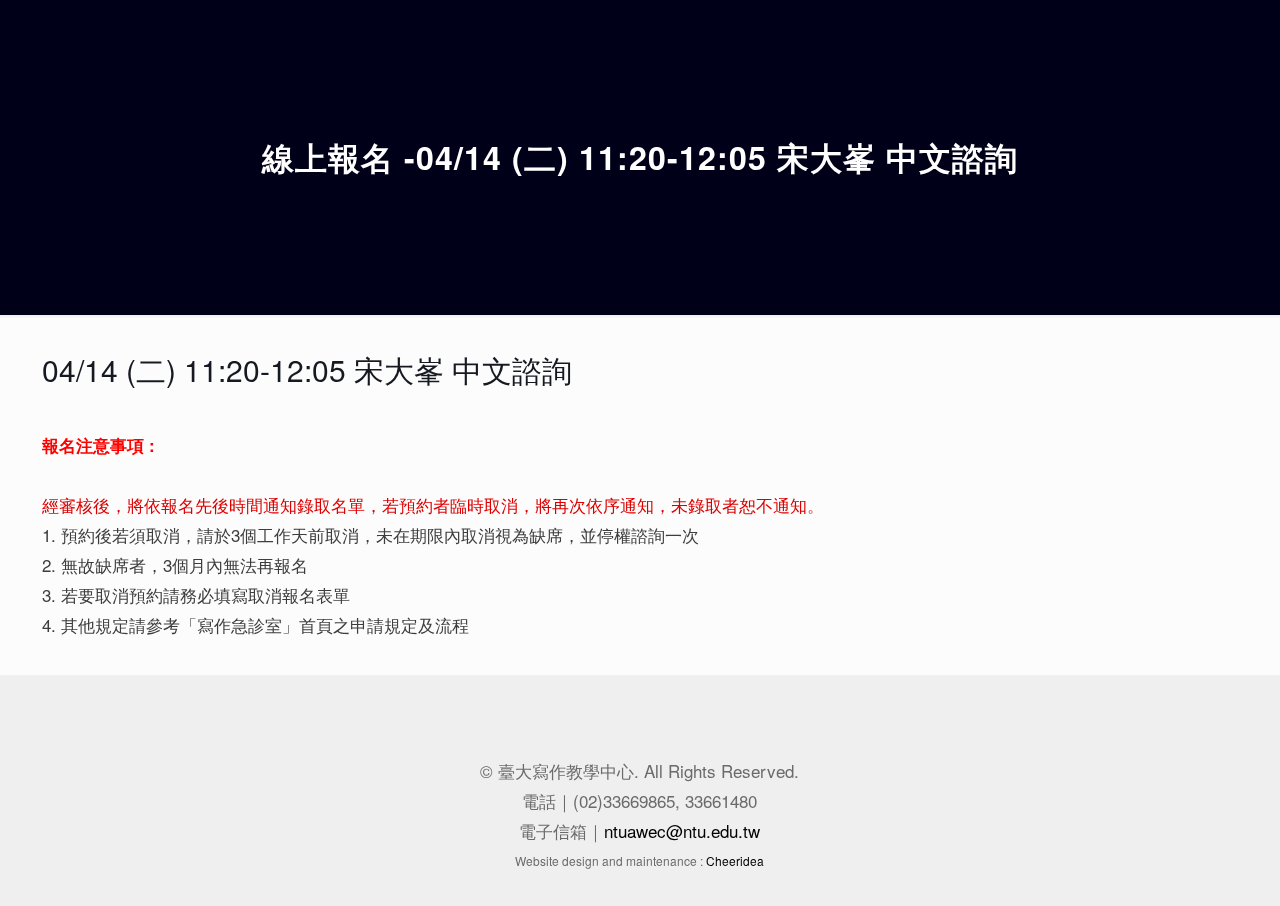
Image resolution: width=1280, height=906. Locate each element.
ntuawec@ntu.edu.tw (682, 830)
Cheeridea (735, 860)
